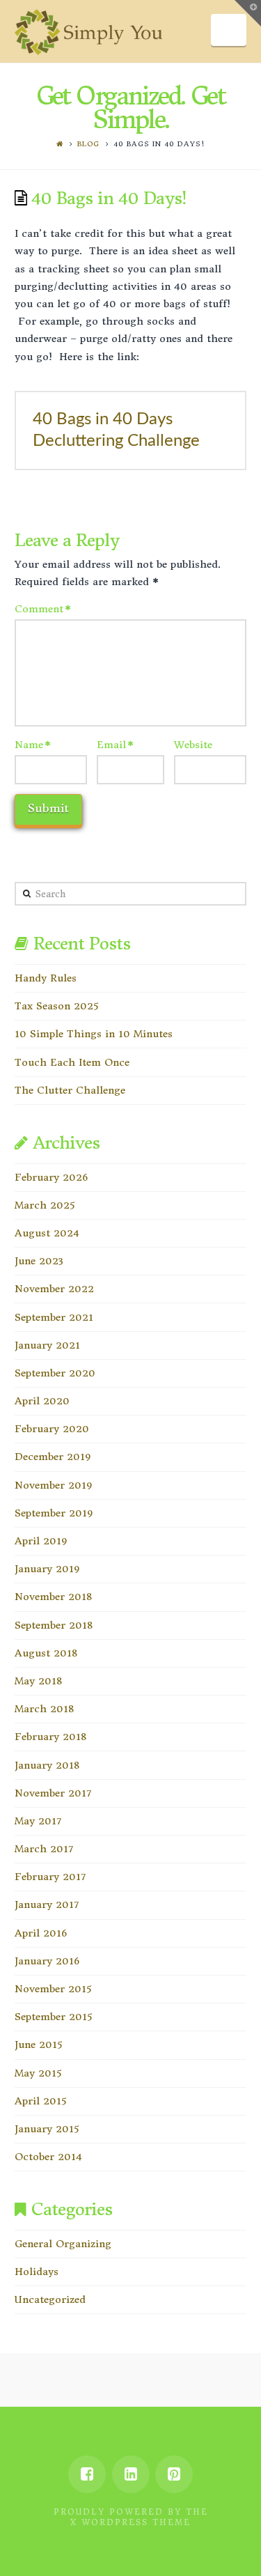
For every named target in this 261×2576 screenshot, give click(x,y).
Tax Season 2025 (56, 1006)
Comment (43, 609)
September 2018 (54, 1625)
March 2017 (44, 1849)
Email (116, 745)
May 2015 (38, 2073)
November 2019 (53, 1485)
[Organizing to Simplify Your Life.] (89, 32)
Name (33, 745)
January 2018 (47, 1765)
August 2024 (47, 1233)
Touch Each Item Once (72, 1062)
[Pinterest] (174, 2474)
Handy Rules (46, 978)
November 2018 (53, 1597)
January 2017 (47, 1904)
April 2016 (41, 1933)
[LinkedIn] (131, 2474)
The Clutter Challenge (70, 1090)
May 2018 (38, 1681)
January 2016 (47, 1961)
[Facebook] (87, 2474)
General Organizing (63, 2244)
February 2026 (51, 1177)
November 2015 (53, 1989)
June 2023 (39, 1261)
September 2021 (54, 1317)
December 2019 (53, 1457)
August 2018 (46, 1653)
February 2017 (50, 1877)
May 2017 (38, 1821)
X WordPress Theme (130, 2522)
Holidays (37, 2272)
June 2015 (38, 2044)
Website (193, 745)
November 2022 (54, 1289)
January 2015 (47, 2129)
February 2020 (52, 1429)
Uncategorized (50, 2299)
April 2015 (40, 2101)
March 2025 (45, 1205)
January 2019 (47, 1569)
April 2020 (42, 1401)
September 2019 (54, 1513)
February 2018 (50, 1737)
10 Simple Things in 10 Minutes (94, 1034)
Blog (88, 144)
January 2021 (47, 1345)
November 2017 (53, 1793)
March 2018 (44, 1709)
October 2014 (48, 2157)
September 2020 (55, 1373)
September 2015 (53, 2017)
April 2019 (41, 1541)
